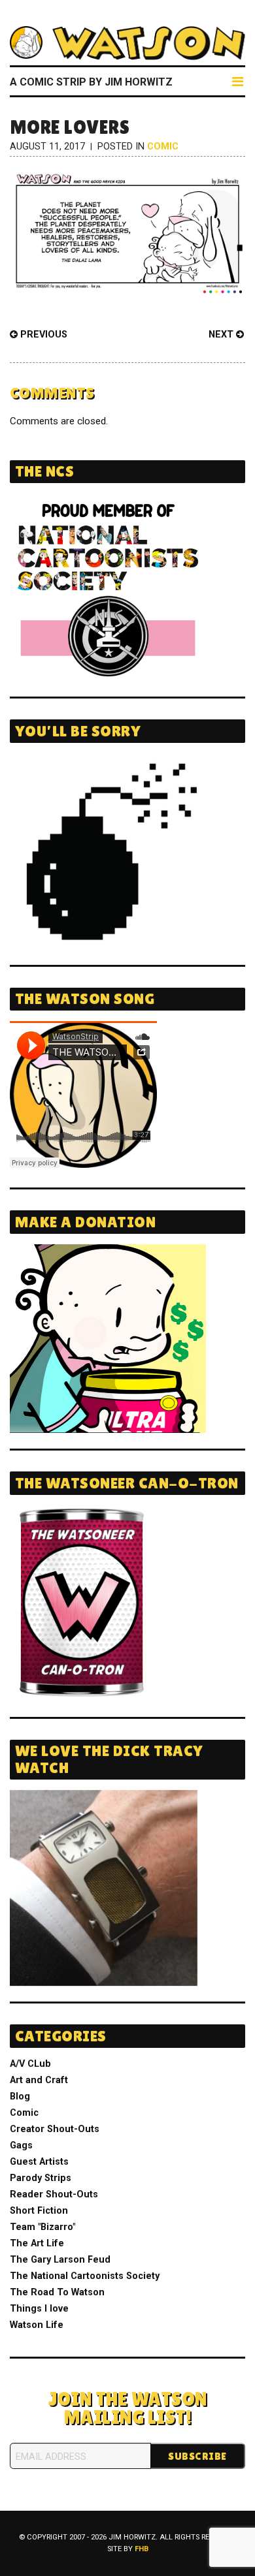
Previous (42, 335)
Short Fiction (39, 2211)
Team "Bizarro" (42, 2227)
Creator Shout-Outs (55, 2129)
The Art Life (37, 2243)
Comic (163, 147)
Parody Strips (41, 2178)
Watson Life (37, 2325)
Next (222, 335)
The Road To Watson (57, 2292)
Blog (20, 2097)
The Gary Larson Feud (60, 2260)
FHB (142, 2549)
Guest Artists (39, 2162)
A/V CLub (30, 2064)
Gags (21, 2145)
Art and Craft (39, 2080)
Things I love (39, 2309)
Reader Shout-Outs (54, 2194)
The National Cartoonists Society (85, 2276)
